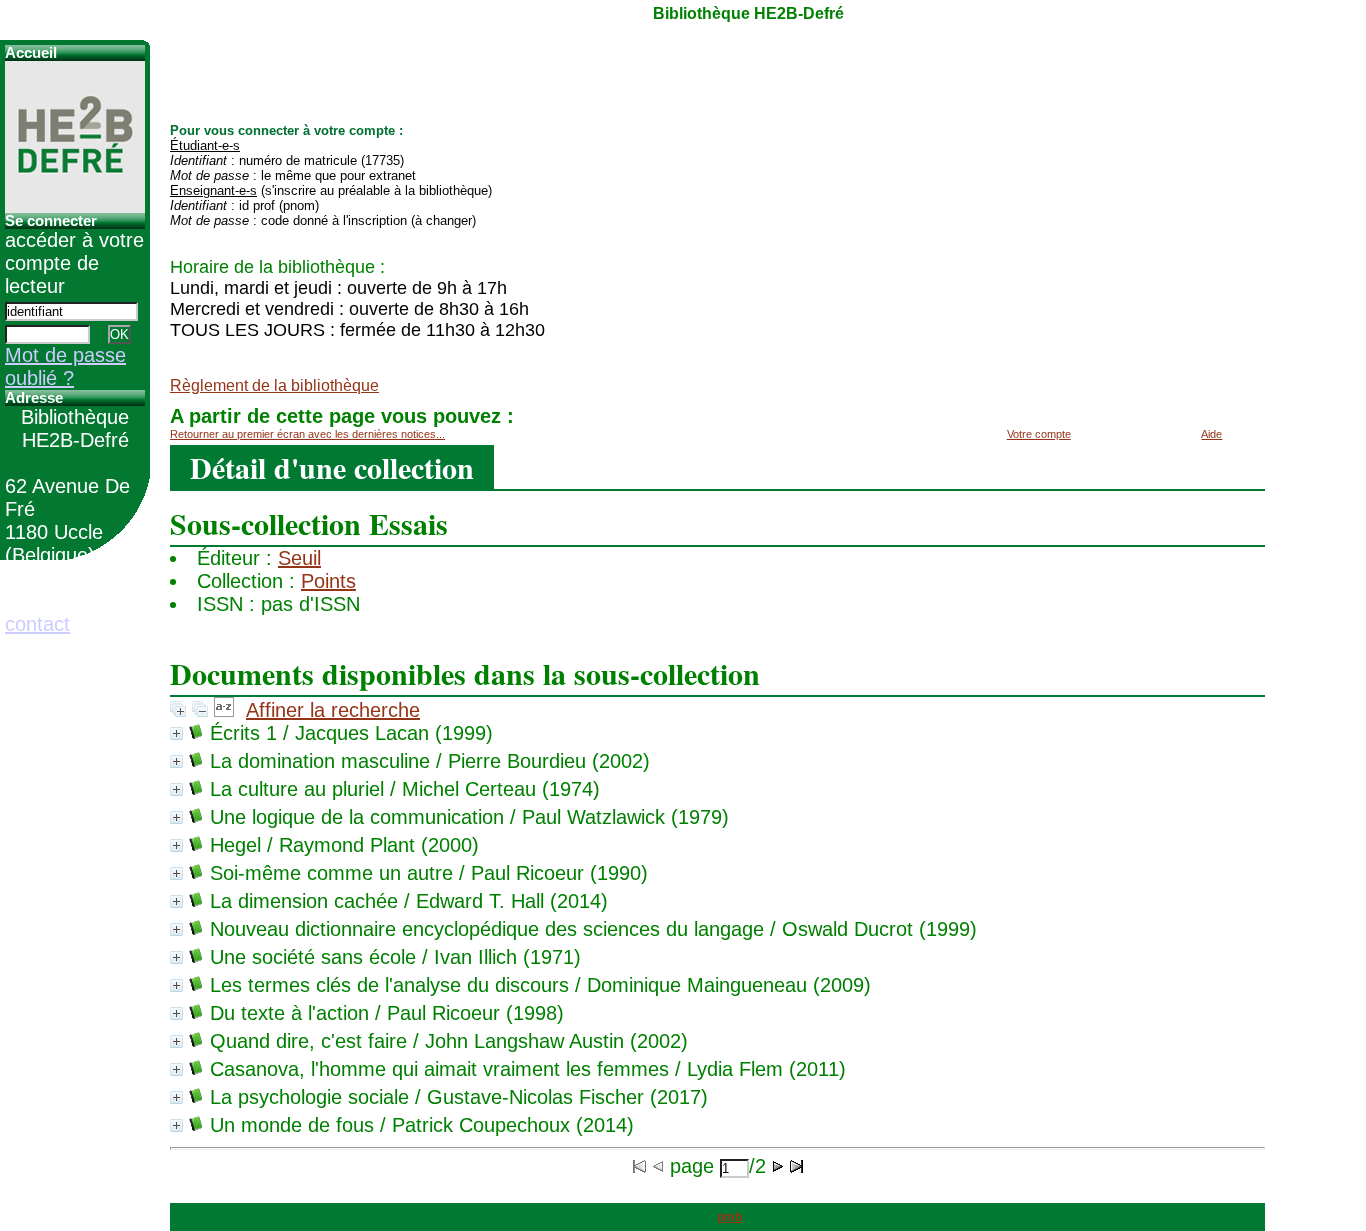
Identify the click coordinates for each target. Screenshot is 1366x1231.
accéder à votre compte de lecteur (74, 263)
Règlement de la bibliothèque (274, 385)
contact (37, 624)
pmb (729, 1217)
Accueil (31, 53)
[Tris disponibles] (224, 710)
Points (328, 581)
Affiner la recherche (333, 710)
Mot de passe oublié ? (65, 366)
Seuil (299, 558)
